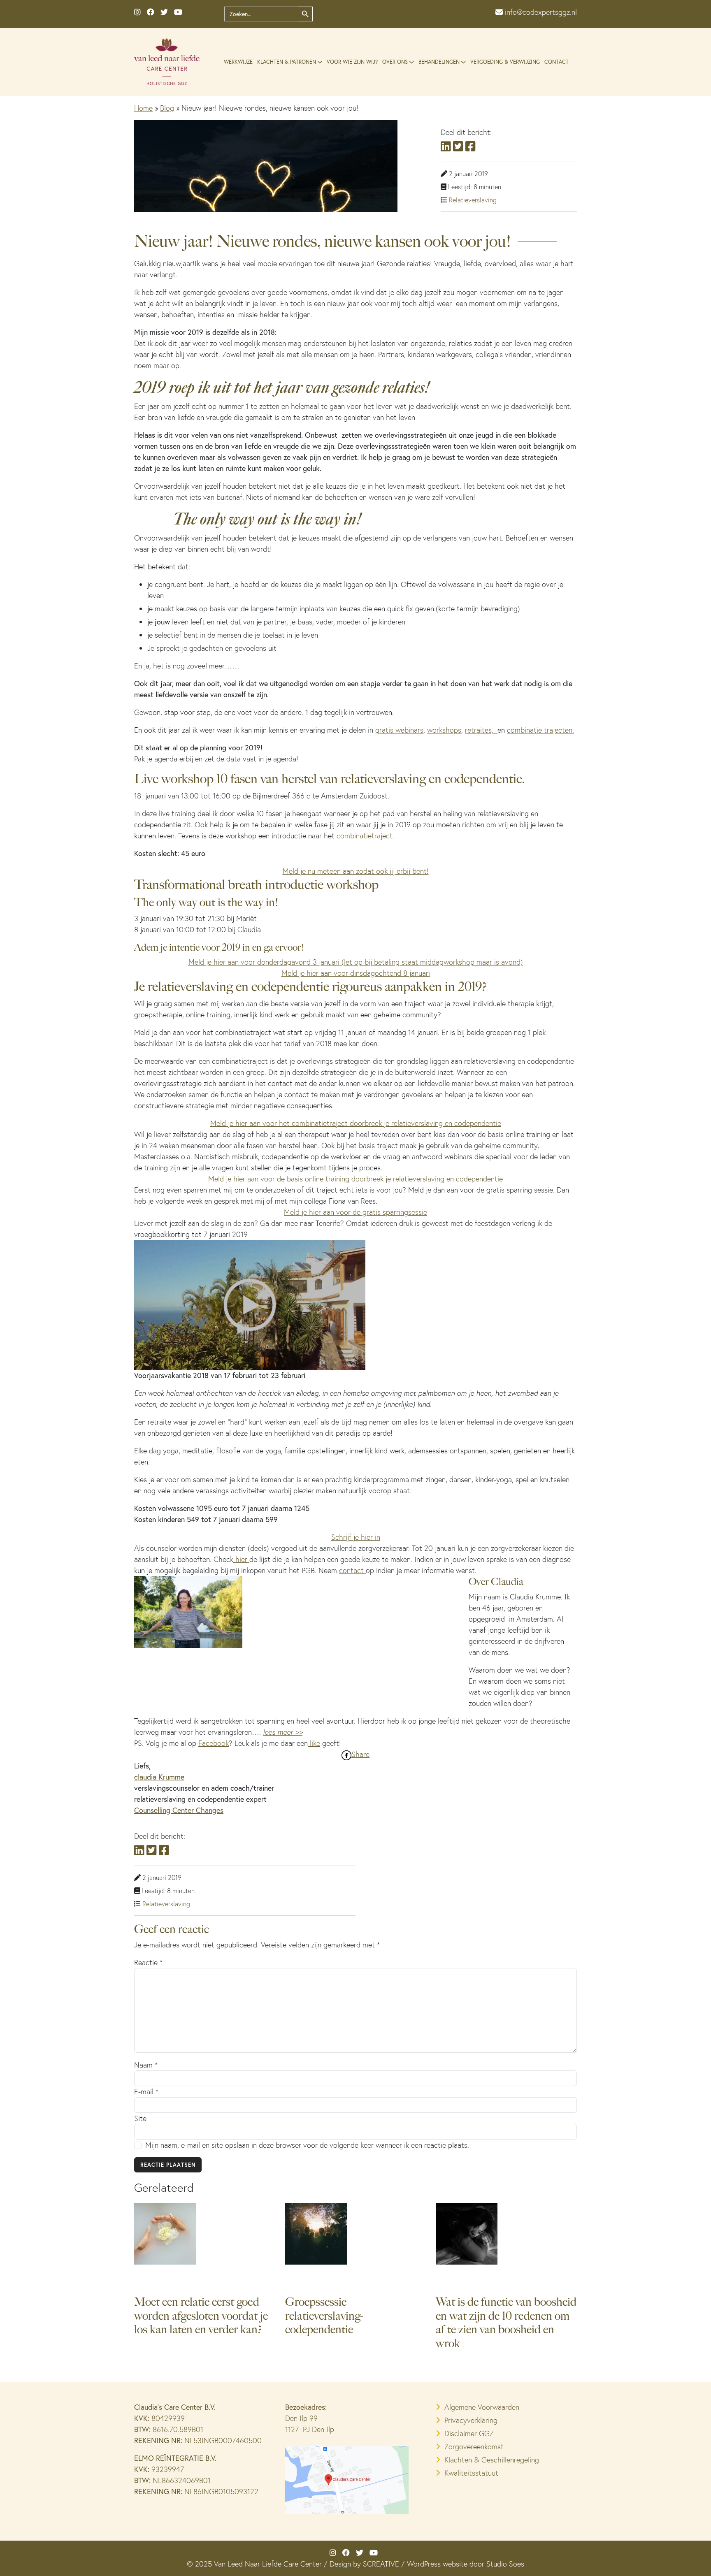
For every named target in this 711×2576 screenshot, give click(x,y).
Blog (167, 108)
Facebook (214, 1743)
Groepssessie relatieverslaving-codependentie (324, 2316)
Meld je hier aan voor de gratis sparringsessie (355, 1212)
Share (360, 1754)
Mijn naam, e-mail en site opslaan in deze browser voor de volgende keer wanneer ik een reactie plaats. (307, 2145)
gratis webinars (399, 730)
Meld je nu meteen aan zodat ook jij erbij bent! (356, 871)
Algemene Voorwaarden (482, 2407)
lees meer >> (283, 1732)
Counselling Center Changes (179, 1810)
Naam (146, 2065)
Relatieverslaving (473, 200)
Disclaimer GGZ (469, 2433)
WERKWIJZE (238, 62)
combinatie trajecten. (540, 730)
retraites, (481, 730)
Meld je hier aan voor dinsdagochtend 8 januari (356, 973)
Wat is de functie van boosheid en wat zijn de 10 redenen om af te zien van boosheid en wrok (506, 2323)
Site (140, 2118)
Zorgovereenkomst (474, 2447)
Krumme (170, 1777)
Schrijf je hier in (356, 1537)
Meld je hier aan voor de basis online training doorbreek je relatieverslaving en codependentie (355, 1179)
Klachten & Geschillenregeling (492, 2460)
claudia (145, 1777)
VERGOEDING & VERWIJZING (505, 62)
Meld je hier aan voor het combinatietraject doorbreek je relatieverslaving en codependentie (356, 1123)
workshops (444, 730)
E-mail (146, 2092)
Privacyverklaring (471, 2420)
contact (352, 1570)
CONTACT (556, 62)
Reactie (148, 1962)
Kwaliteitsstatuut (471, 2473)
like (314, 1743)
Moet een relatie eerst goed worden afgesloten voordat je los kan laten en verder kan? (201, 2316)
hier (241, 1559)
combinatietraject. (364, 836)
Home (143, 108)
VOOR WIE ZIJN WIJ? (352, 62)
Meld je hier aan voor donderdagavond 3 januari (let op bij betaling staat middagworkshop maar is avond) (356, 962)
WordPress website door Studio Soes (466, 2564)
